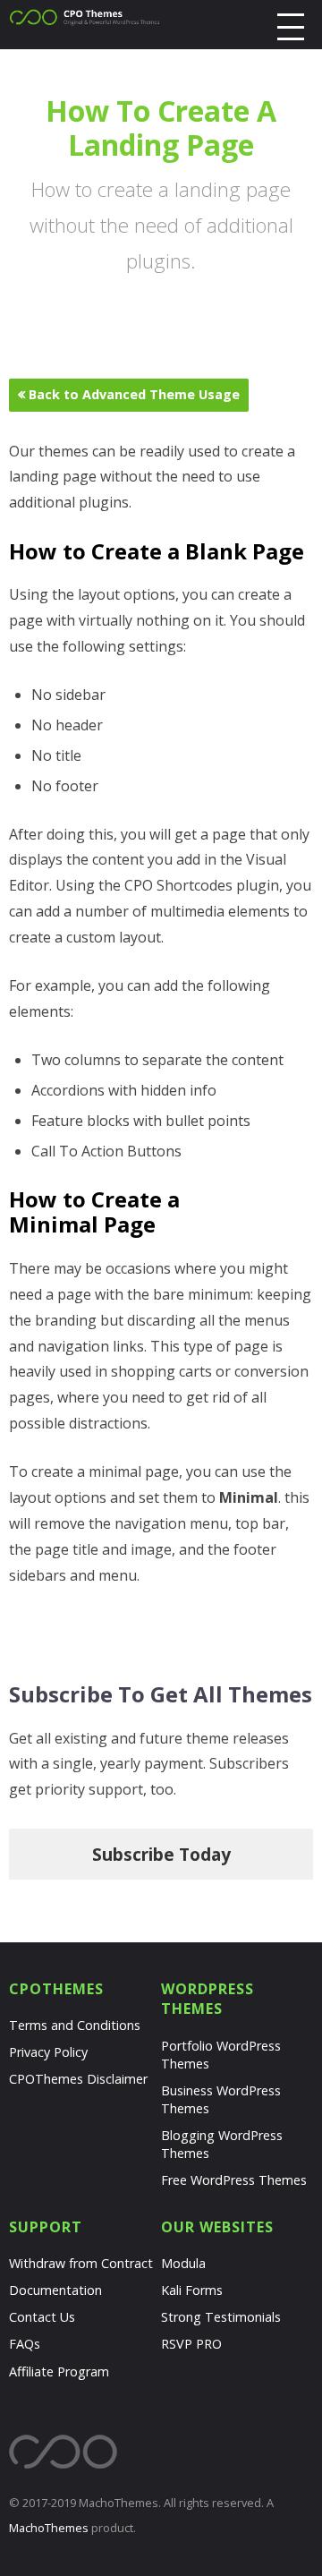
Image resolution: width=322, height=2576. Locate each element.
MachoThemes (49, 2528)
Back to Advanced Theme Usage (132, 394)
